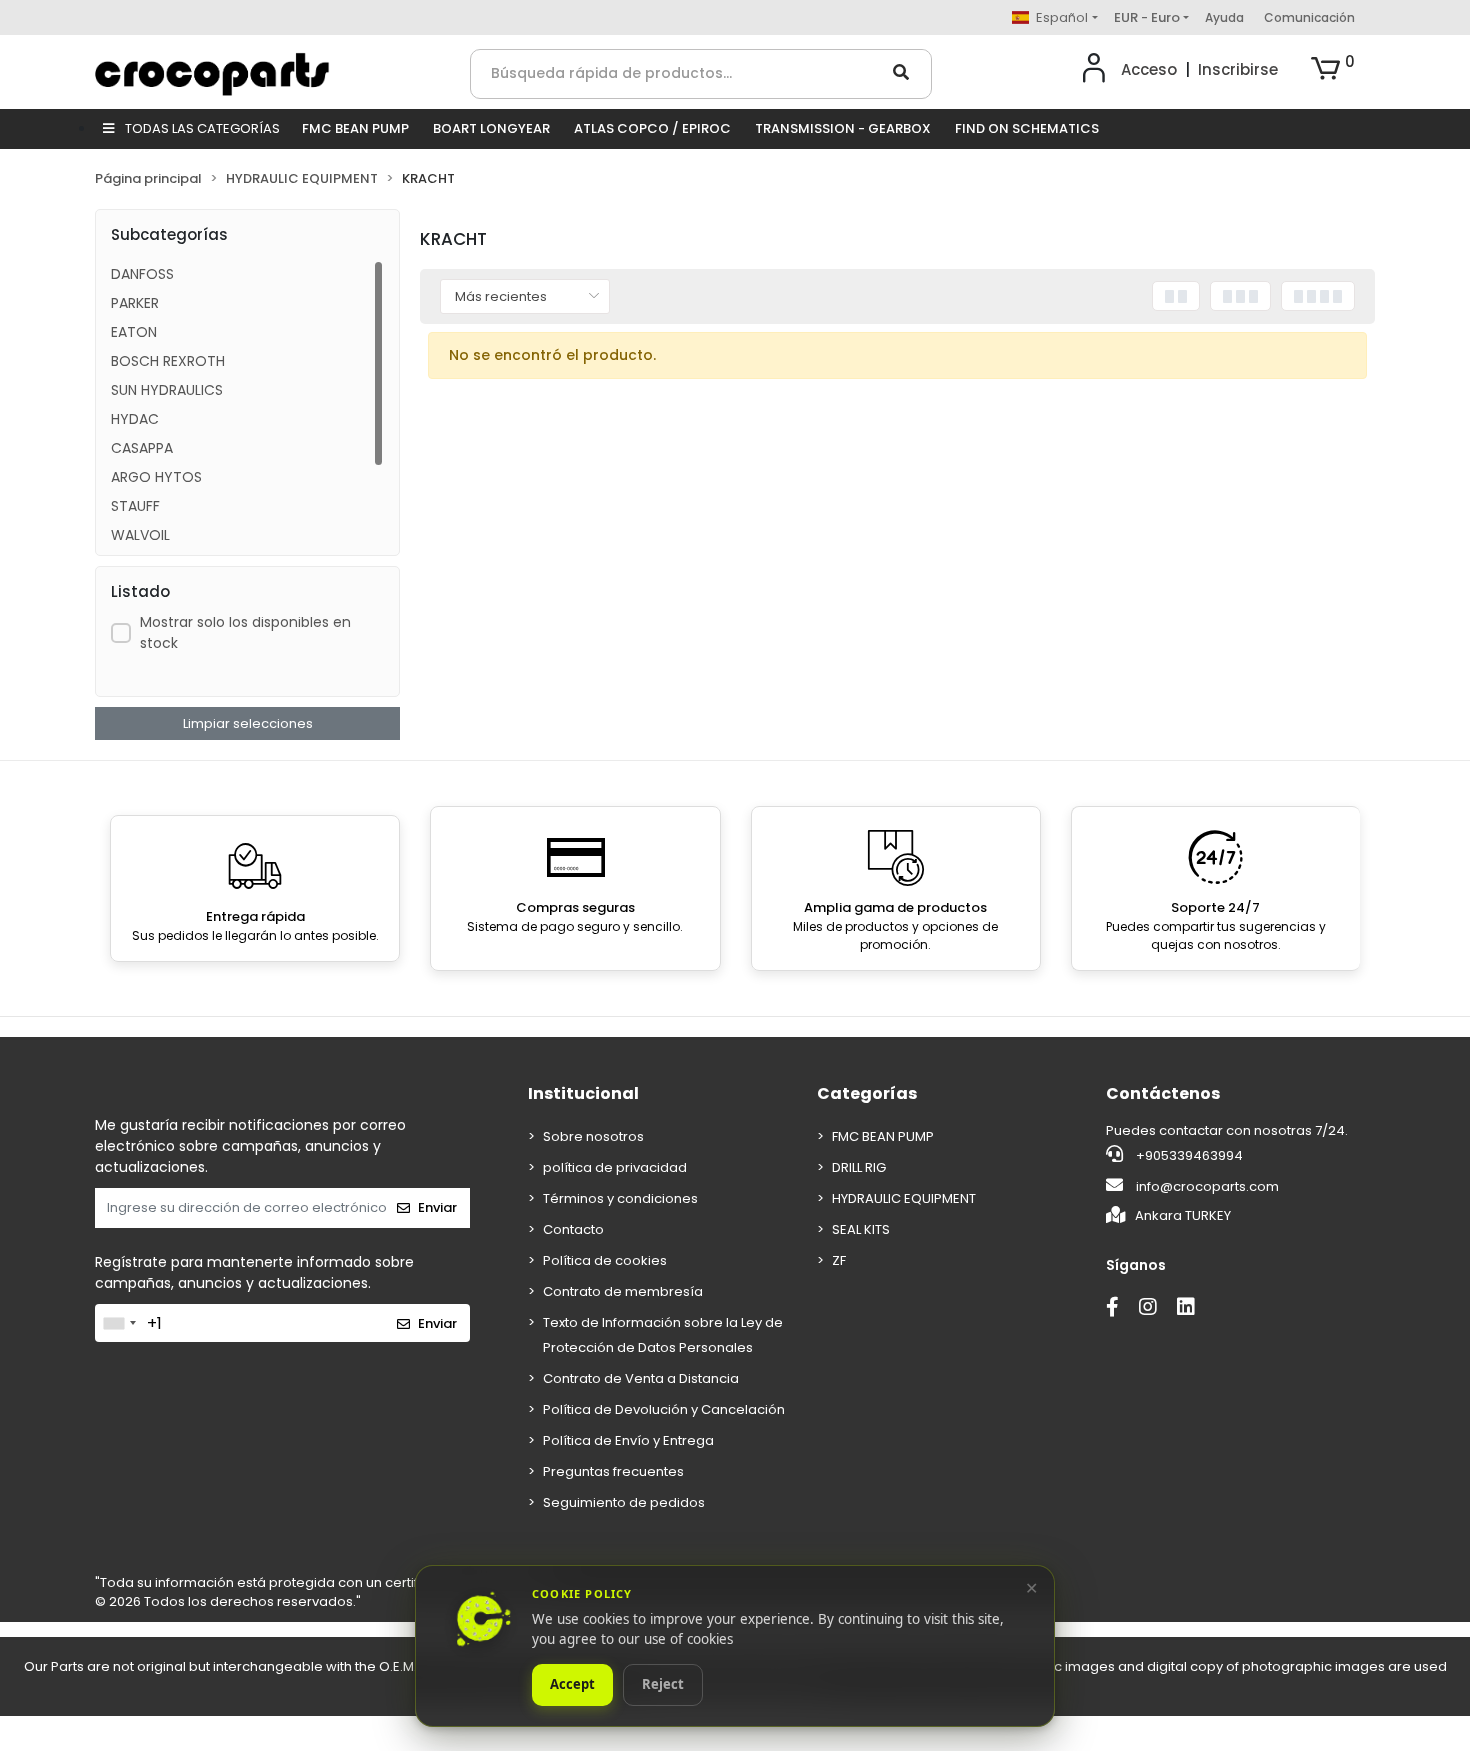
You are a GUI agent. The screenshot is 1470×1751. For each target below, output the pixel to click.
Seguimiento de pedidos (624, 1502)
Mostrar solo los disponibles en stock (245, 632)
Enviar (437, 1207)
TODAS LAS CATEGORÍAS (201, 128)
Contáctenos (1163, 1093)
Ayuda (1224, 17)
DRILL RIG (859, 1167)
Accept (572, 1685)
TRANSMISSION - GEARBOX (843, 128)
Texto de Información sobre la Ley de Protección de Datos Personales (663, 1335)
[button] (1333, 70)
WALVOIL (140, 535)
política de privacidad (615, 1167)
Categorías (867, 1093)
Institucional (583, 1093)
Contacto (573, 1229)
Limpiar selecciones (248, 723)
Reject (663, 1685)
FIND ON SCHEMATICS (1027, 128)
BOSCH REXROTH (168, 361)
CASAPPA (142, 448)
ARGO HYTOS (156, 477)
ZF (839, 1260)
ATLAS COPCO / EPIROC (652, 128)
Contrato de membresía (623, 1291)
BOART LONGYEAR (491, 128)
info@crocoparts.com (1207, 1186)
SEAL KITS (861, 1229)
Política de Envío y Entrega (628, 1440)
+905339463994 (1188, 1155)
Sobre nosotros (593, 1136)
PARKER (135, 303)
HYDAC (135, 419)
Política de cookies (605, 1260)
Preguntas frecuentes (613, 1471)
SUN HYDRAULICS (167, 390)
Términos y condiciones (620, 1198)
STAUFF (135, 506)
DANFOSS (142, 274)
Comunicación (1309, 17)
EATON (134, 332)
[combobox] (119, 1323)
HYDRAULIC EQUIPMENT (904, 1198)
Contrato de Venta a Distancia (641, 1378)
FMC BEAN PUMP (355, 128)
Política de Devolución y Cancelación (664, 1409)
